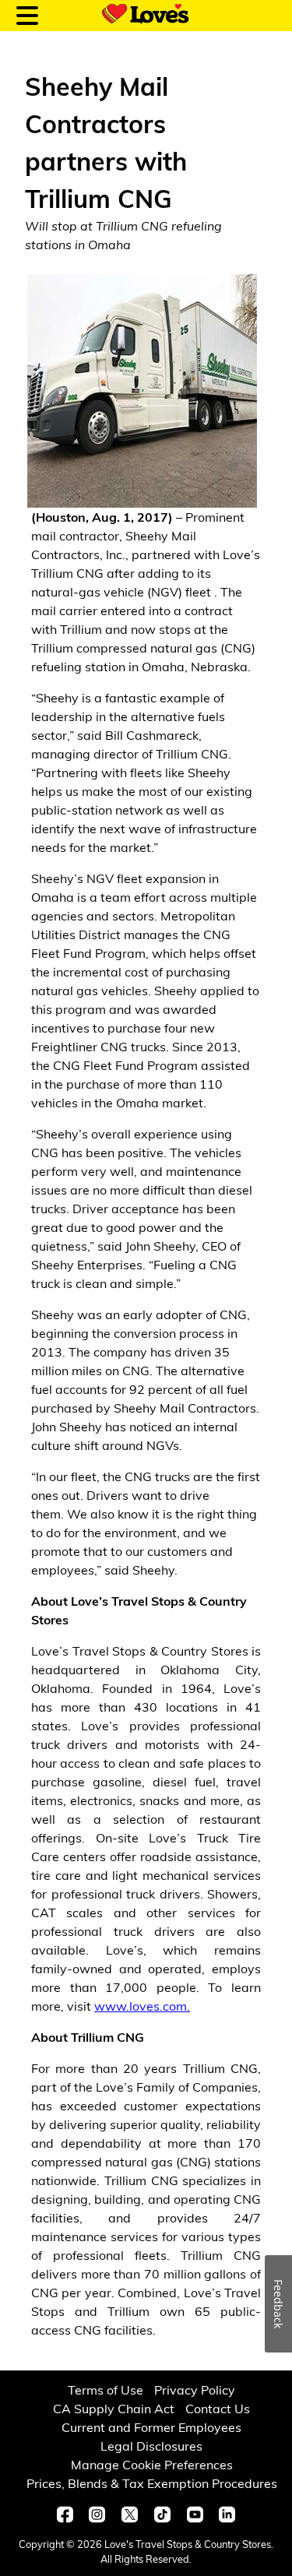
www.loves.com (142, 2006)
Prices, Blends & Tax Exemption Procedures (152, 2483)
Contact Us (218, 2408)
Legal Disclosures (151, 2446)
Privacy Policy (195, 2389)
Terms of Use (106, 2389)
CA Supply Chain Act (114, 2408)
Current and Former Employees (151, 2427)
